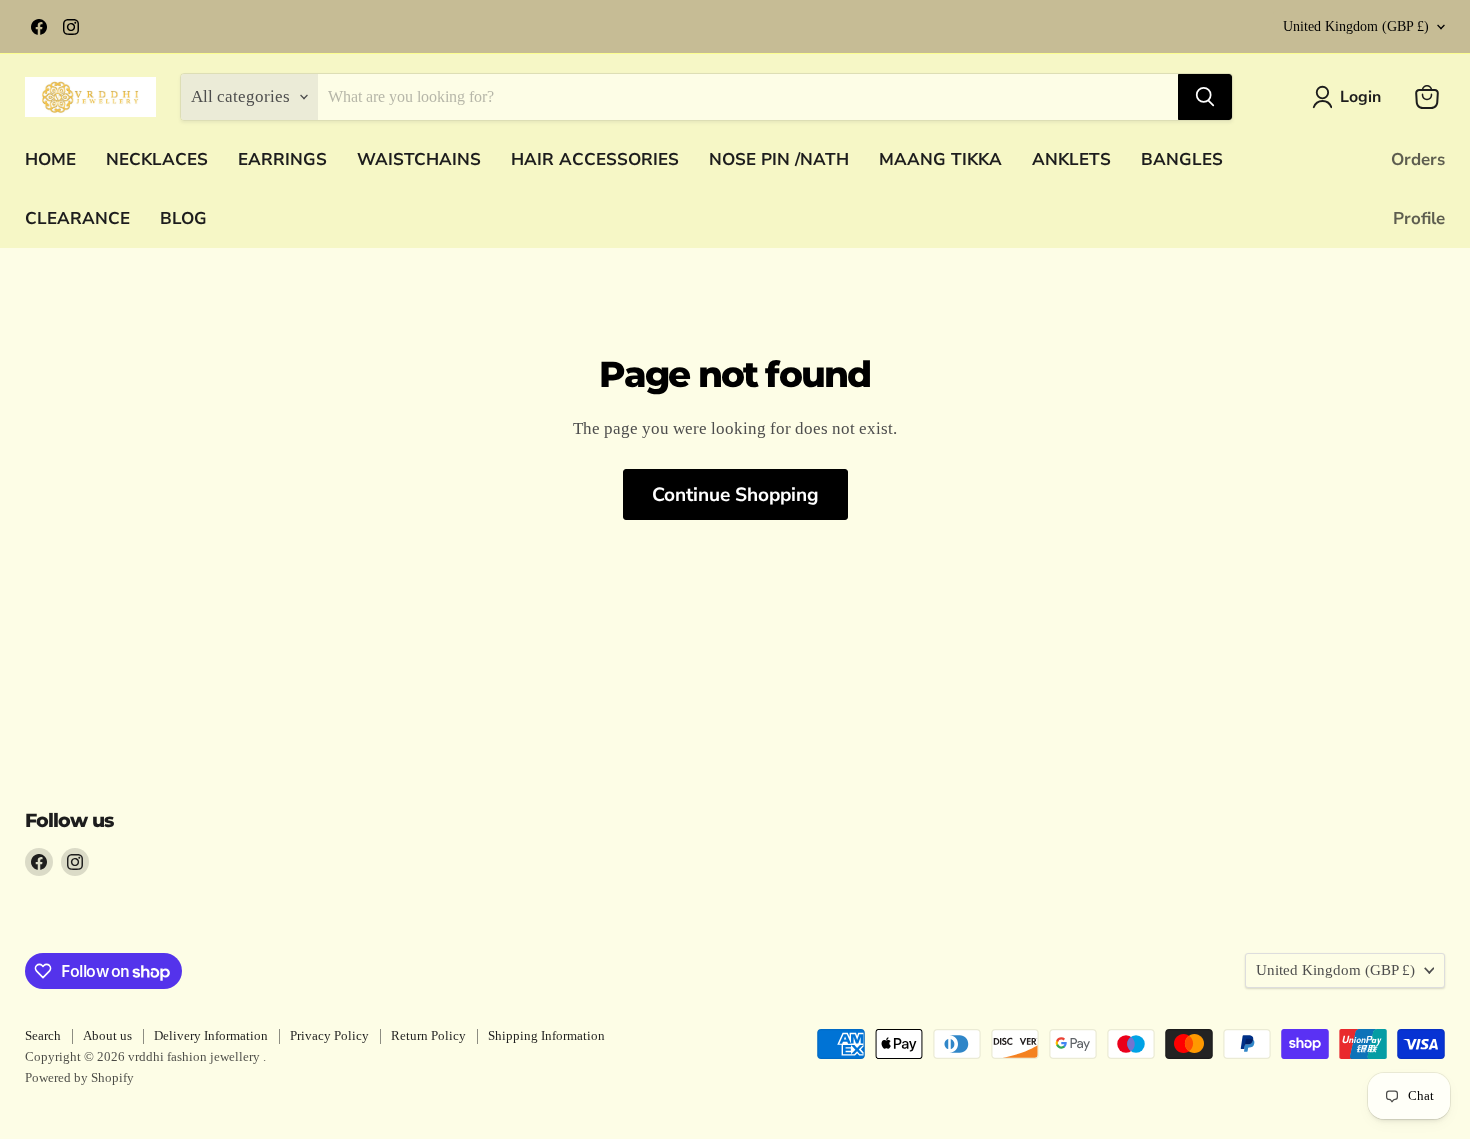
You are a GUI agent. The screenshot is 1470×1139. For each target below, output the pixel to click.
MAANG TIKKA (940, 159)
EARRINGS (282, 159)
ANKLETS (1071, 159)
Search (43, 1035)
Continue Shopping (735, 495)
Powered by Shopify (79, 1077)
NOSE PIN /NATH (779, 159)
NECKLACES (157, 159)
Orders (1418, 159)
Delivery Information (211, 1035)
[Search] (1205, 97)
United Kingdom (1356, 26)
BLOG (183, 218)
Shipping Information (546, 1035)
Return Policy (428, 1035)
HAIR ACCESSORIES (595, 159)
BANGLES (1182, 159)
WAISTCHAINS (419, 159)
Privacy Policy (329, 1035)
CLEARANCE (77, 218)
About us (107, 1035)
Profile (1419, 218)
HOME (50, 159)
